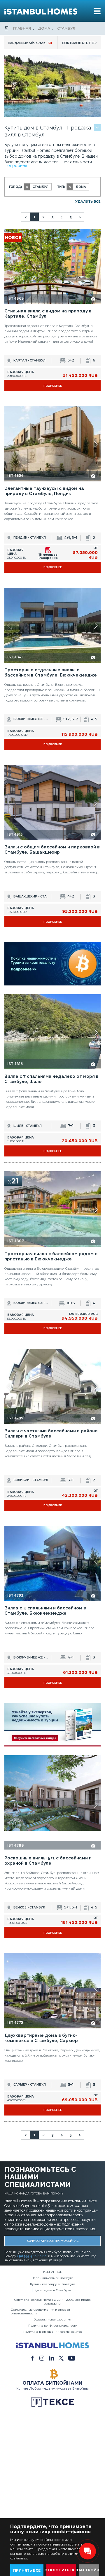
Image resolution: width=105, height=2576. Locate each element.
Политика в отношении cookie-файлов (53, 2311)
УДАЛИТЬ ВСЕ (88, 202)
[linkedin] (51, 2337)
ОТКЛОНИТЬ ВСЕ (61, 2570)
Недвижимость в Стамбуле (52, 2257)
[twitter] (61, 2337)
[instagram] (42, 2337)
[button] (96, 267)
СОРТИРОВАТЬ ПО (78, 43)
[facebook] (32, 2337)
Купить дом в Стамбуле (53, 2270)
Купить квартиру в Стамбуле (53, 2263)
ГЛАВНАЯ (22, 28)
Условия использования (53, 2299)
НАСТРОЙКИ (90, 2570)
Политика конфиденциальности (53, 2305)
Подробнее (16, 166)
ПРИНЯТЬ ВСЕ (27, 2570)
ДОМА (44, 28)
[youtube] (72, 2337)
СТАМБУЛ (66, 28)
